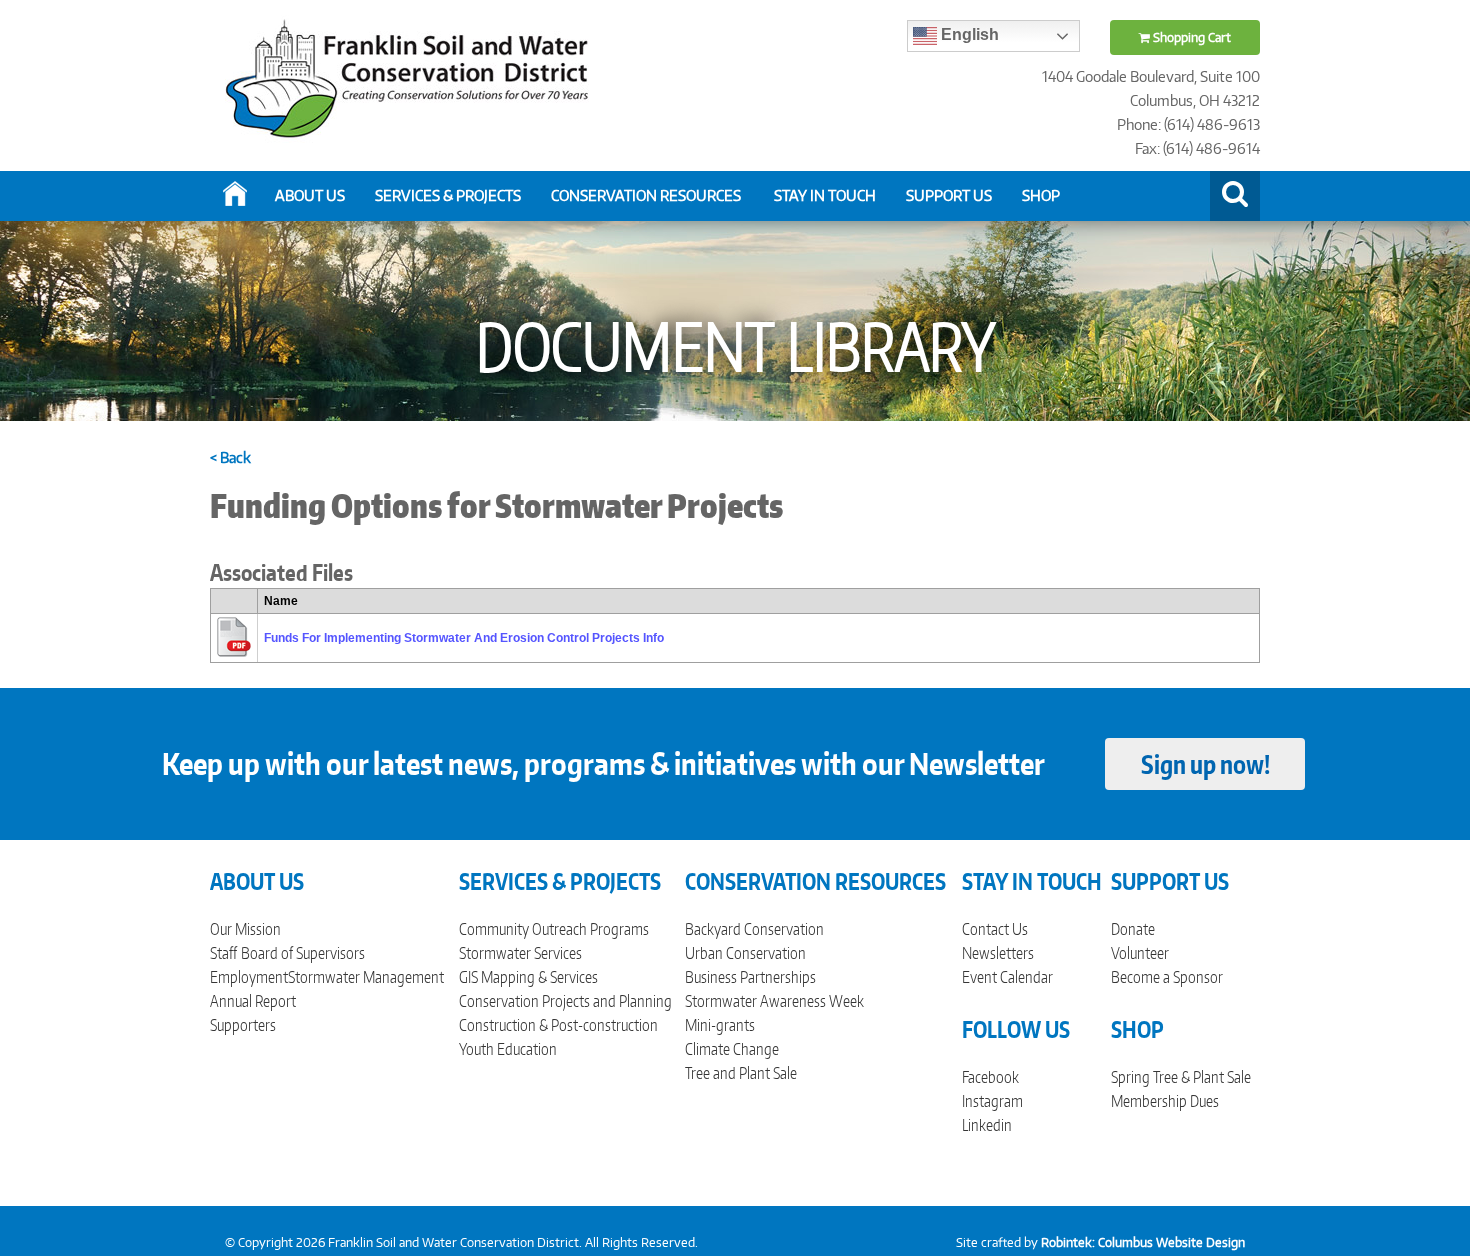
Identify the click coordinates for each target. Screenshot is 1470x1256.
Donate (1133, 929)
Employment (249, 977)
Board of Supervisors (303, 953)
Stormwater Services (520, 953)
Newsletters (998, 953)
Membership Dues (1165, 1101)
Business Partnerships (750, 977)
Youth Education (508, 1049)
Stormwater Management (366, 977)
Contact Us (995, 929)
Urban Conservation (745, 953)
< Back (230, 457)
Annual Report (253, 1001)
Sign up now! (1205, 764)
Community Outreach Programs (554, 929)
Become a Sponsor (1167, 977)
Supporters (243, 1025)
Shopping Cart (1190, 37)
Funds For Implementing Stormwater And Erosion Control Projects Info (464, 638)
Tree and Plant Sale (741, 1073)
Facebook (990, 1077)
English (968, 34)
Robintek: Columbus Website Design (1143, 1242)
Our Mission (245, 929)
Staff (223, 953)
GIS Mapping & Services (528, 977)
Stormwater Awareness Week (774, 1001)
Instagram (992, 1101)
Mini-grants (720, 1025)
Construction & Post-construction (558, 1025)
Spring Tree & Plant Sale (1181, 1077)
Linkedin (987, 1125)
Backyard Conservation (754, 929)
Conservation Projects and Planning (565, 1001)
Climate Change (732, 1049)
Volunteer (1140, 953)
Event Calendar (1007, 977)
